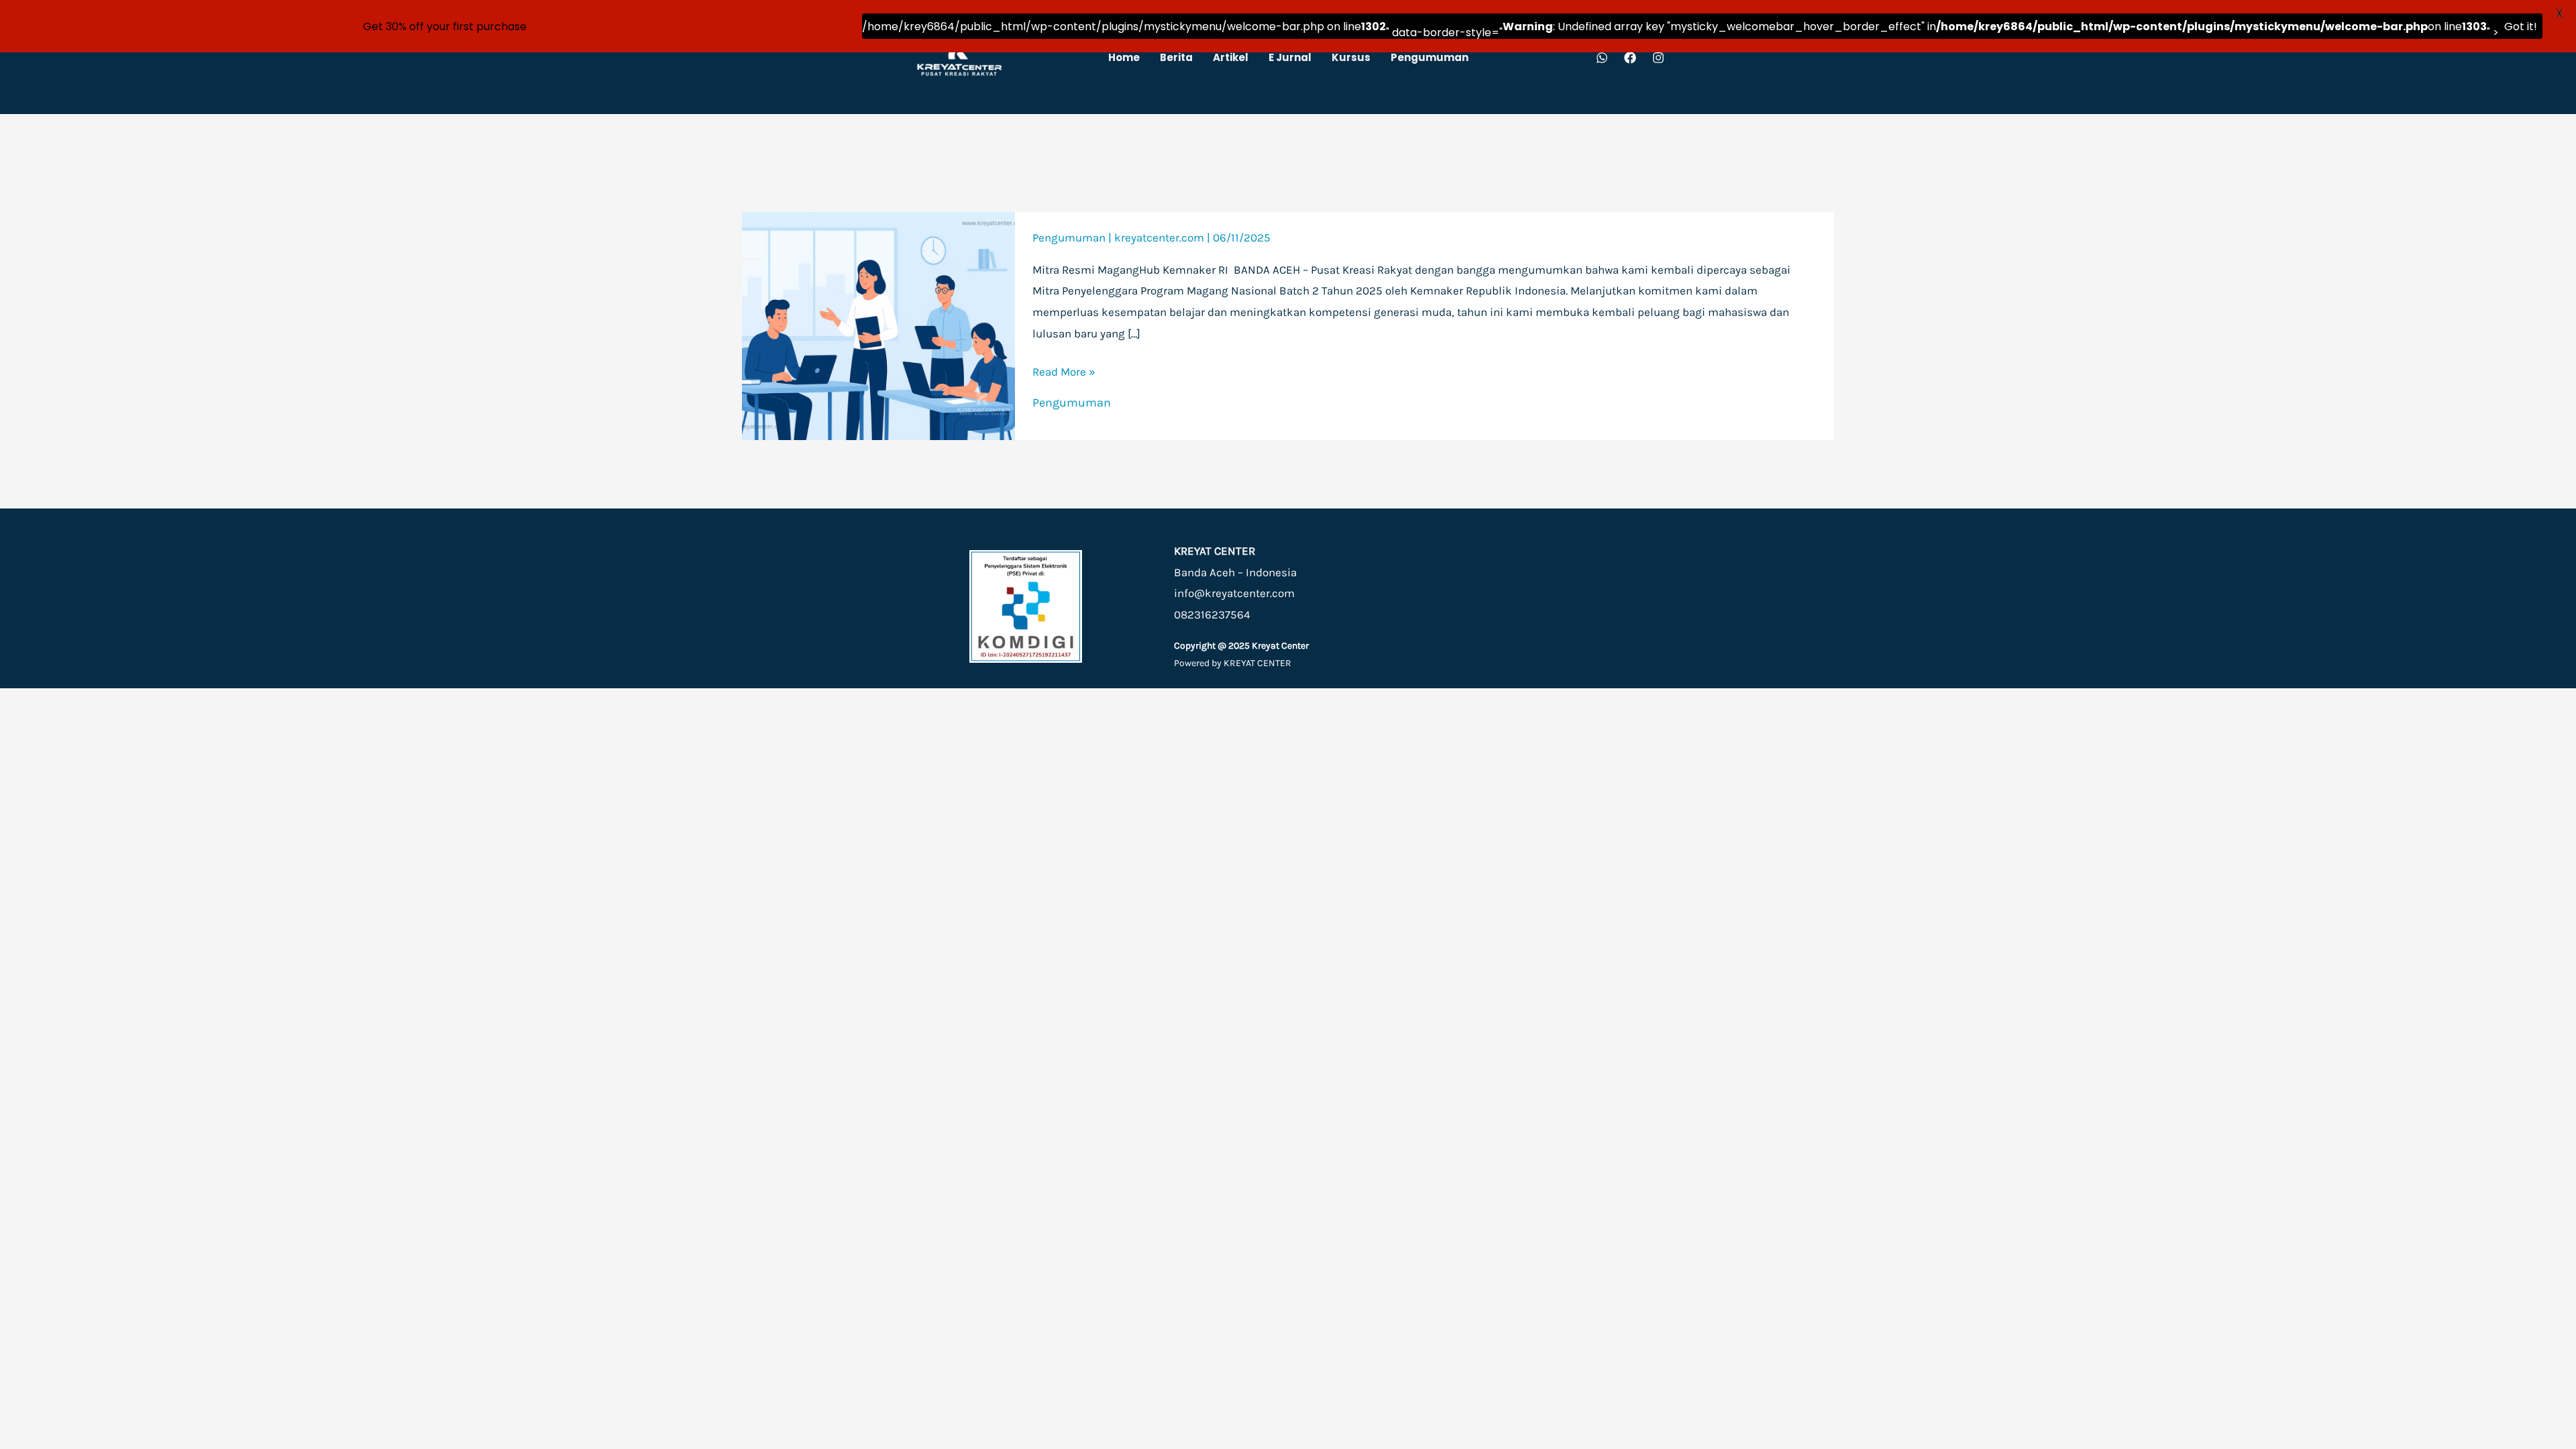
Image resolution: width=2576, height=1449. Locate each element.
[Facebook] (1630, 58)
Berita (1176, 57)
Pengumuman (1430, 57)
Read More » (1064, 372)
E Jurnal (1290, 57)
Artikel (1231, 57)
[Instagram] (1658, 58)
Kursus (1351, 57)
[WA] (1602, 58)
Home (1124, 57)
